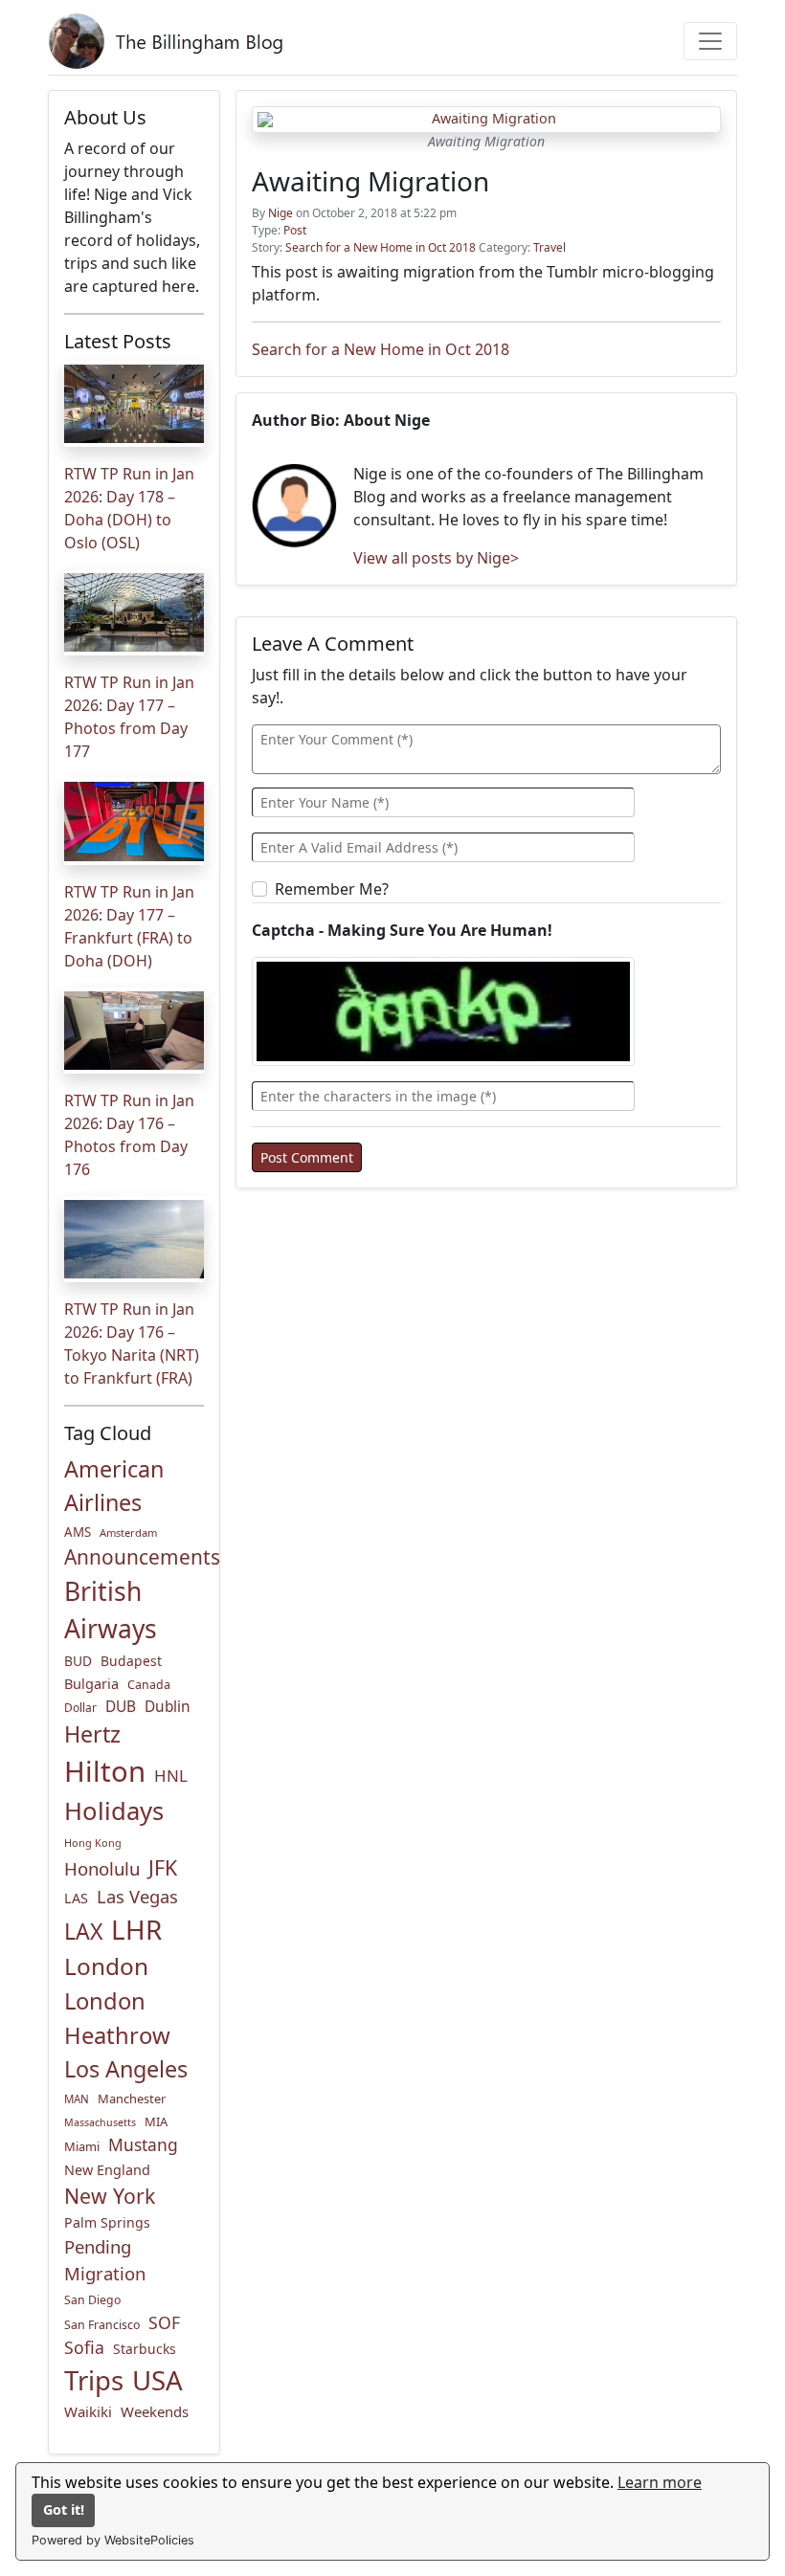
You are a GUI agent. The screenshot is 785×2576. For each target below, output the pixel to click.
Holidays (114, 1811)
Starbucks (145, 2349)
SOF (164, 2322)
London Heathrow (117, 2018)
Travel (549, 247)
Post (295, 230)
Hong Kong (93, 1843)
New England (107, 2170)
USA (157, 2380)
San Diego (92, 2300)
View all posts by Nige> (436, 558)
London (106, 1966)
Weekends (155, 2411)
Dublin (168, 1707)
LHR (136, 1929)
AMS (78, 1532)
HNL (171, 1776)
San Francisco (102, 2325)
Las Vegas (137, 1896)
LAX (83, 1931)
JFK (163, 1867)
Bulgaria (91, 1683)
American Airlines (114, 1486)
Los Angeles (126, 2069)
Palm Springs (107, 2222)
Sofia (84, 2347)
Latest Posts (118, 341)
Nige (280, 213)
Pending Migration (105, 2260)
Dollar (80, 1708)
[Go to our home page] (169, 41)
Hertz (92, 1734)
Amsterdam (128, 1532)
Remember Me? (332, 889)
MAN (77, 2099)
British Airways (111, 1610)
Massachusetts (100, 2122)
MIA (156, 2121)
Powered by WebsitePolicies (113, 2540)
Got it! (64, 2509)
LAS (76, 1898)
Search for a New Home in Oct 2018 (381, 247)
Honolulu (102, 1868)
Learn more (660, 2482)
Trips (94, 2380)
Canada (149, 1685)
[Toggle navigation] (710, 41)
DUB (121, 1707)
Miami (82, 2146)
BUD (78, 1661)
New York (110, 2196)
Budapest (131, 1661)
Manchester (132, 2099)
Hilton (105, 1771)
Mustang (143, 2144)
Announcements (142, 1557)
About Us (105, 117)
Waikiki (88, 2411)
